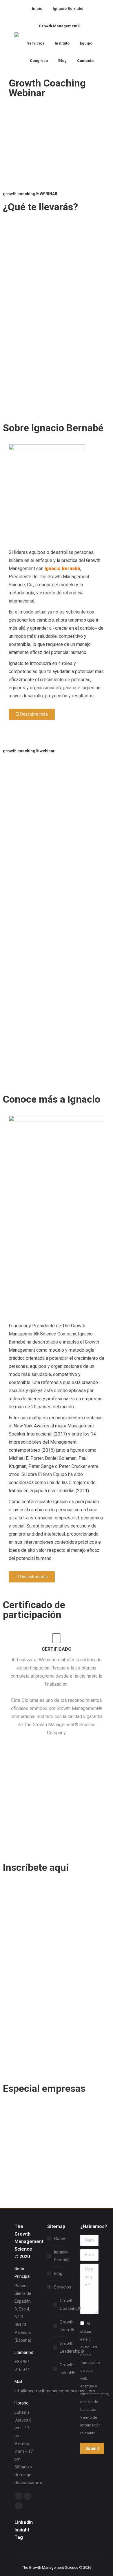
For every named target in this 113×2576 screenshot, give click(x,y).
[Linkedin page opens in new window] (19, 2506)
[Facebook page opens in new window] (19, 2496)
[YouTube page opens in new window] (28, 2496)
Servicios (63, 2287)
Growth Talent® (67, 2369)
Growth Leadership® (72, 2347)
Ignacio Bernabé (62, 569)
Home (60, 2238)
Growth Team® (67, 2326)
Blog (58, 2273)
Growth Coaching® (70, 2305)
